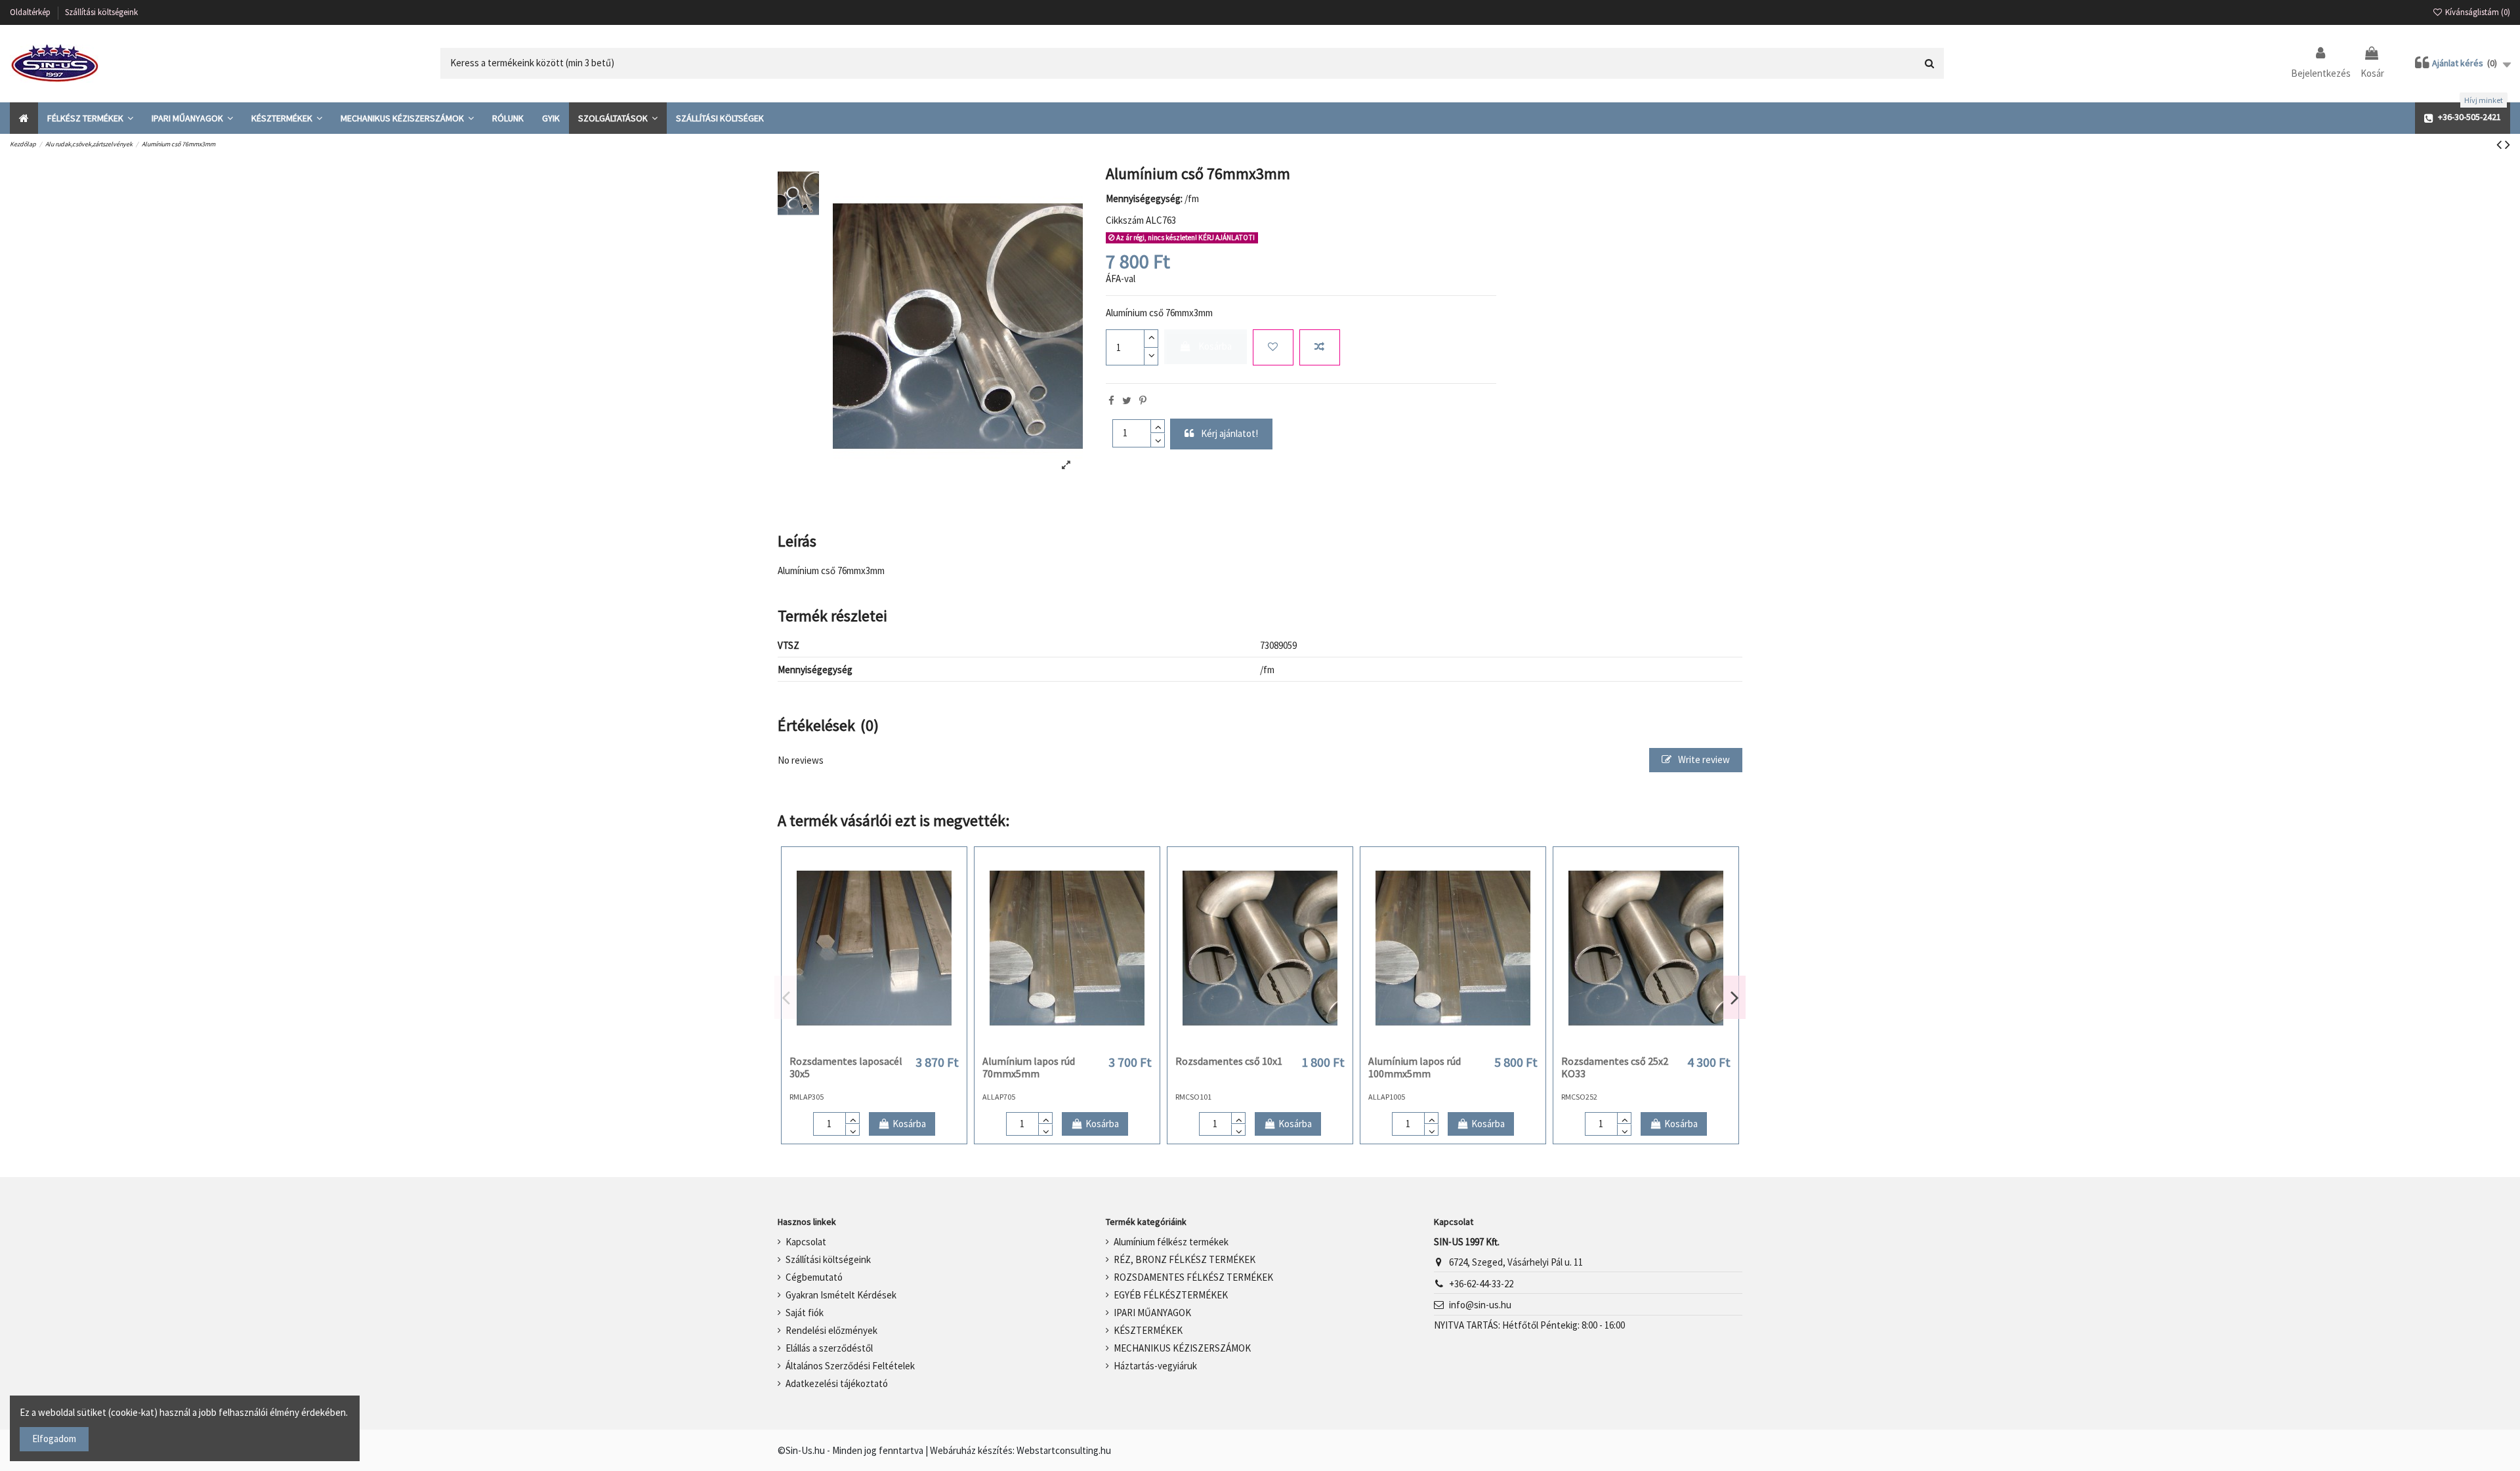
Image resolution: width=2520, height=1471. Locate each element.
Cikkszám (1125, 220)
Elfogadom (54, 1439)
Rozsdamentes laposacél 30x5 (846, 1067)
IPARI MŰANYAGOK (1152, 1313)
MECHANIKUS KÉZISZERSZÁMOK (1182, 1348)
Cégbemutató (814, 1277)
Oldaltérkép (31, 12)
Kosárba (1215, 346)
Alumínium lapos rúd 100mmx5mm (1415, 1067)
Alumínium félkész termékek (1171, 1242)
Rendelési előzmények (831, 1330)
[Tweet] (1127, 401)
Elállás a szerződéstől (829, 1348)
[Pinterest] (1143, 401)
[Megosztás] (1111, 401)
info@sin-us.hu (1480, 1305)
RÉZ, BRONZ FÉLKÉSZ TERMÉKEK (1185, 1259)
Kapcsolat (806, 1242)
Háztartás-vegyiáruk (1155, 1366)
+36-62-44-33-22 (1481, 1284)
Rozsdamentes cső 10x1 (1229, 1061)
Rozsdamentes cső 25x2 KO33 (1615, 1067)
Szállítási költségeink (101, 12)
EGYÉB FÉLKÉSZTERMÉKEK (1171, 1295)
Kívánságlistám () (2477, 12)
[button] (90, 118)
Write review (1703, 759)
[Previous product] (2501, 144)
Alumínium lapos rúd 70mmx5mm (1029, 1067)
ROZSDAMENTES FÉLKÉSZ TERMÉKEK (1193, 1277)
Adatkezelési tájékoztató (837, 1383)
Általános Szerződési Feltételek (850, 1366)
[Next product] (2508, 144)
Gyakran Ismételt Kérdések (841, 1295)
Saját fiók (805, 1313)
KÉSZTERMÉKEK (1148, 1330)
